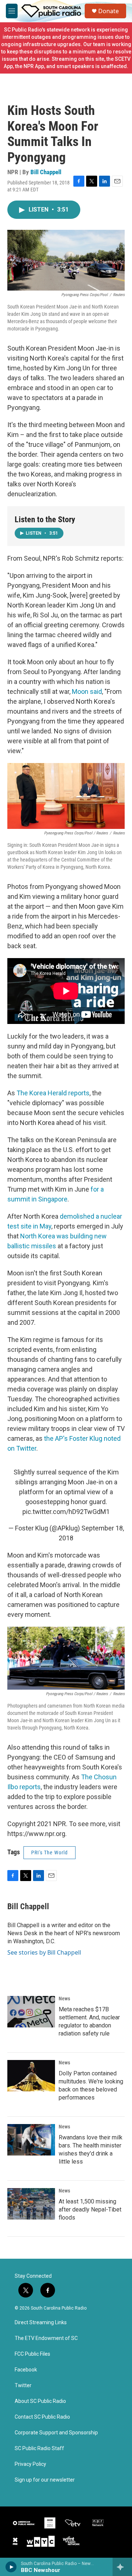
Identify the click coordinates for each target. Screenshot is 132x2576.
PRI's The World (49, 1852)
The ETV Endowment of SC (46, 2338)
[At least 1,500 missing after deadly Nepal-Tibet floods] (31, 2204)
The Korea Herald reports (53, 1093)
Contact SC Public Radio (42, 2417)
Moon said (87, 691)
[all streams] (122, 2567)
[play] (11, 2567)
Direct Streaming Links (41, 2323)
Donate (109, 11)
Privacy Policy (30, 2464)
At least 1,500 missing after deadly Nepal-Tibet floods (90, 2209)
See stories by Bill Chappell (44, 1952)
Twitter (23, 2386)
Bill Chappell (46, 172)
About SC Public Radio (40, 2401)
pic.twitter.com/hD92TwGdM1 (66, 1512)
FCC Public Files (32, 2354)
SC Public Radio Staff (39, 2448)
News (64, 1999)
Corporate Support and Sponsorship (56, 2433)
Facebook (26, 2370)
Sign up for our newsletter (45, 2480)
